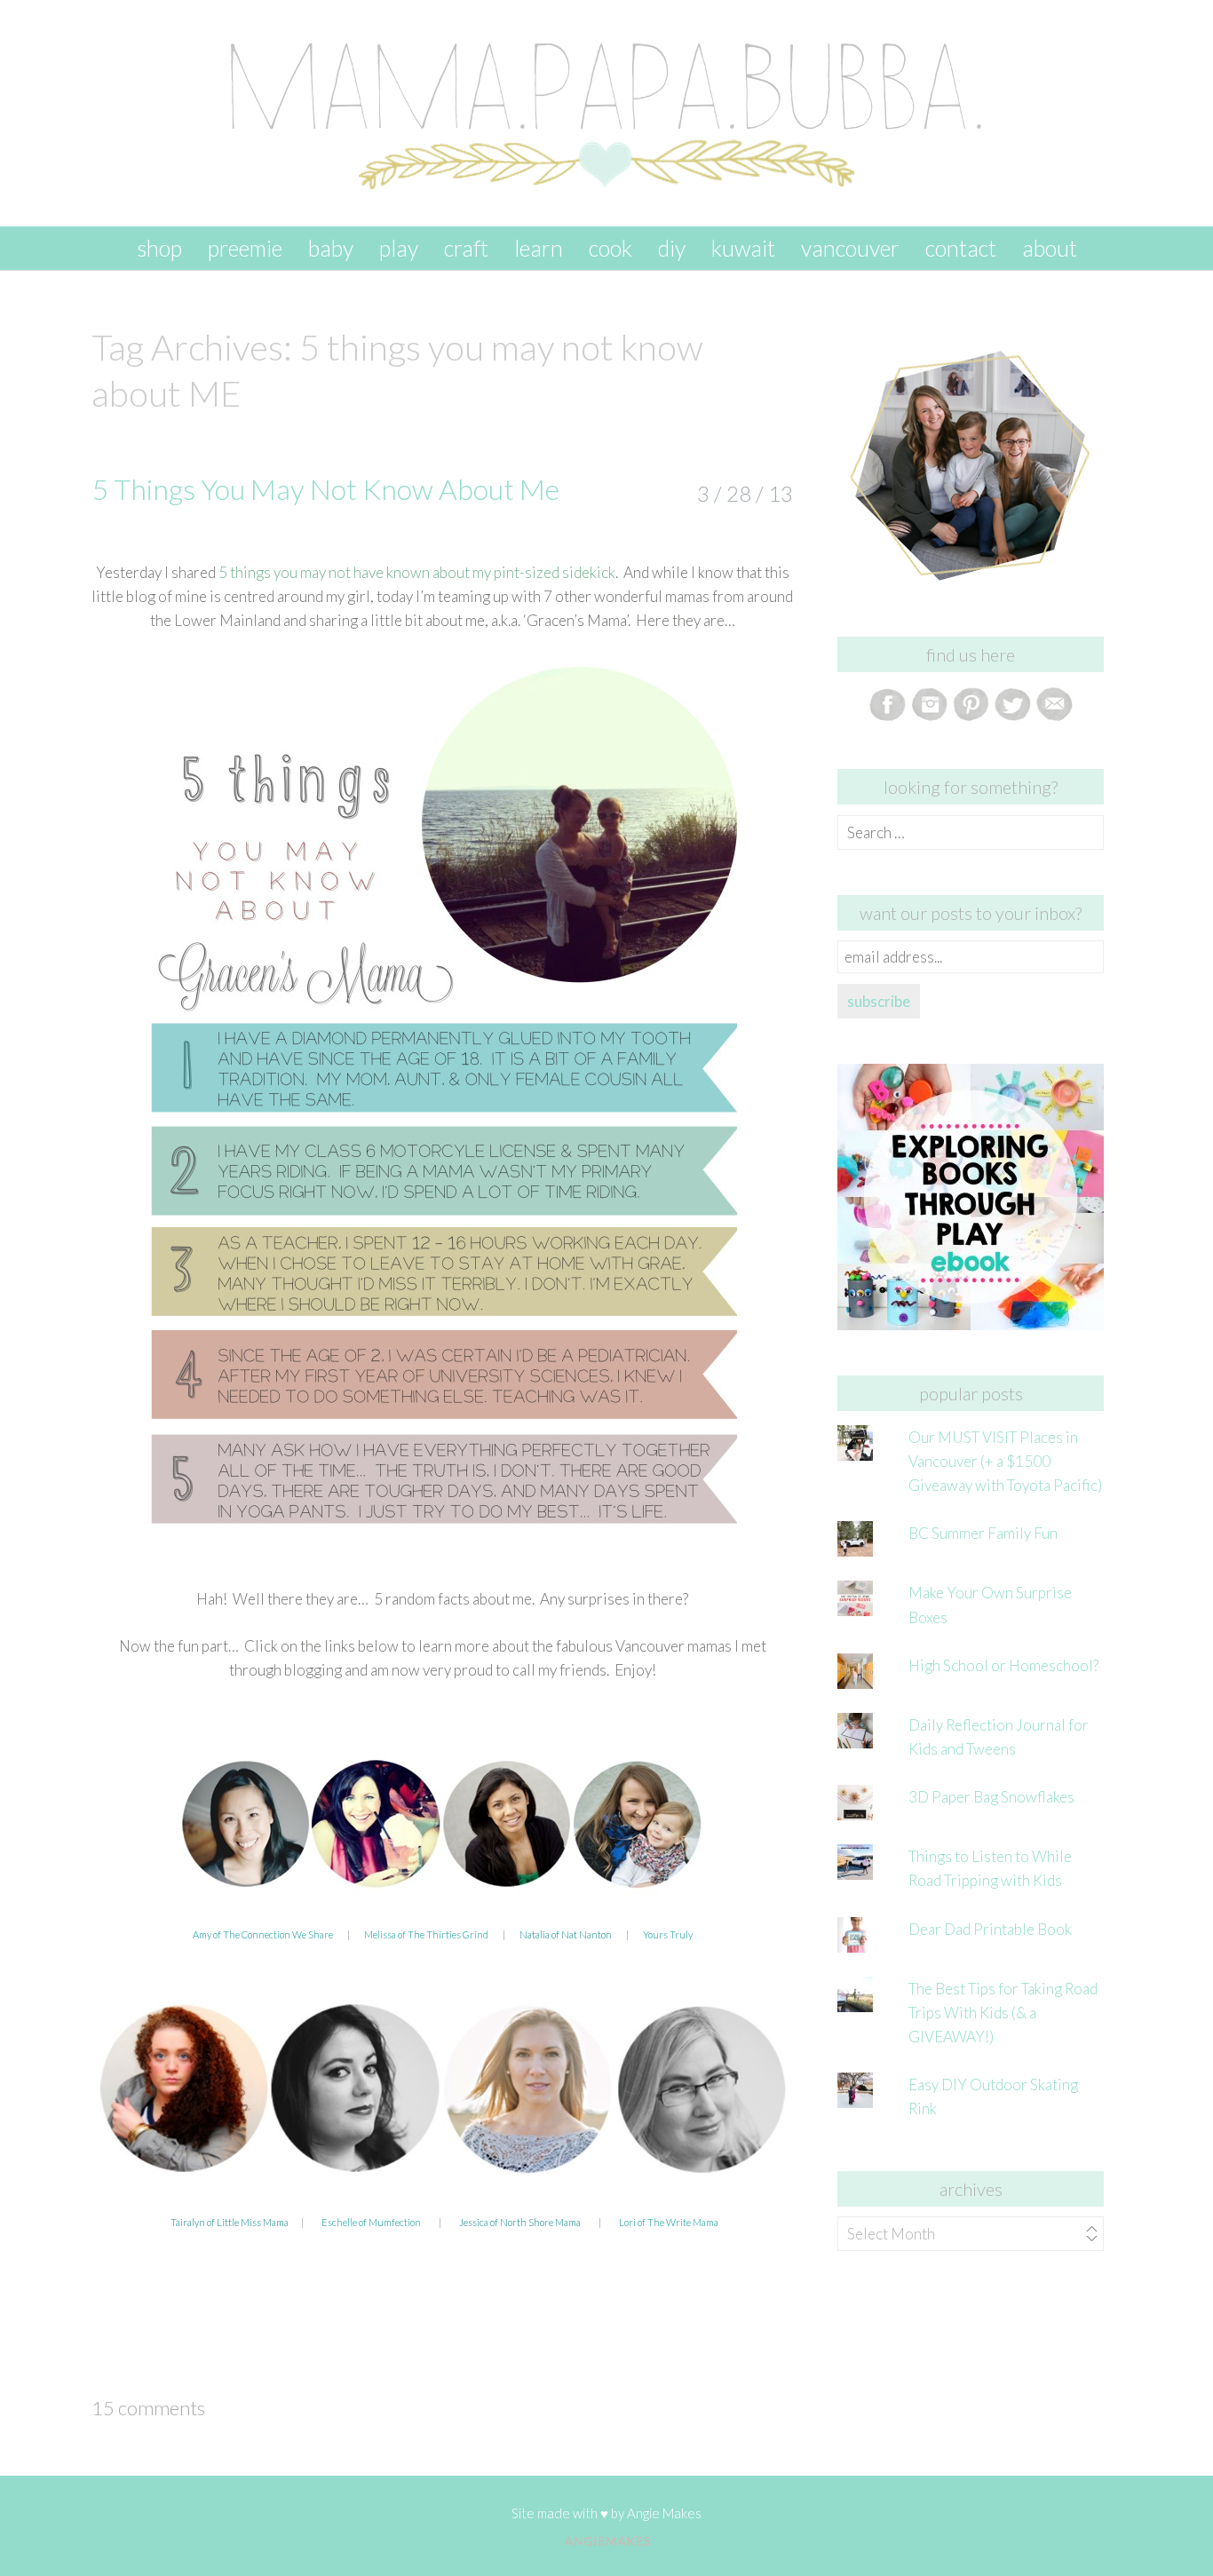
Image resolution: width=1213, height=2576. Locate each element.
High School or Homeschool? (1003, 1665)
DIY (672, 248)
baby (331, 248)
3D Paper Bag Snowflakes (991, 1797)
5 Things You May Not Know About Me (325, 489)
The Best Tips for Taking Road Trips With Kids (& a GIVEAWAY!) (1003, 2013)
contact (961, 248)
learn (539, 248)
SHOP (159, 248)
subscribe (879, 1001)
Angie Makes (664, 2513)
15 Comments (148, 2408)
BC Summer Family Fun (983, 1533)
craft (466, 248)
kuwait (743, 248)
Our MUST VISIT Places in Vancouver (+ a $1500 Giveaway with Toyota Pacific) (1005, 1461)
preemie (245, 248)
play (399, 248)
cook (610, 248)
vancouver (850, 248)
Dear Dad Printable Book (990, 1929)
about (1050, 248)
